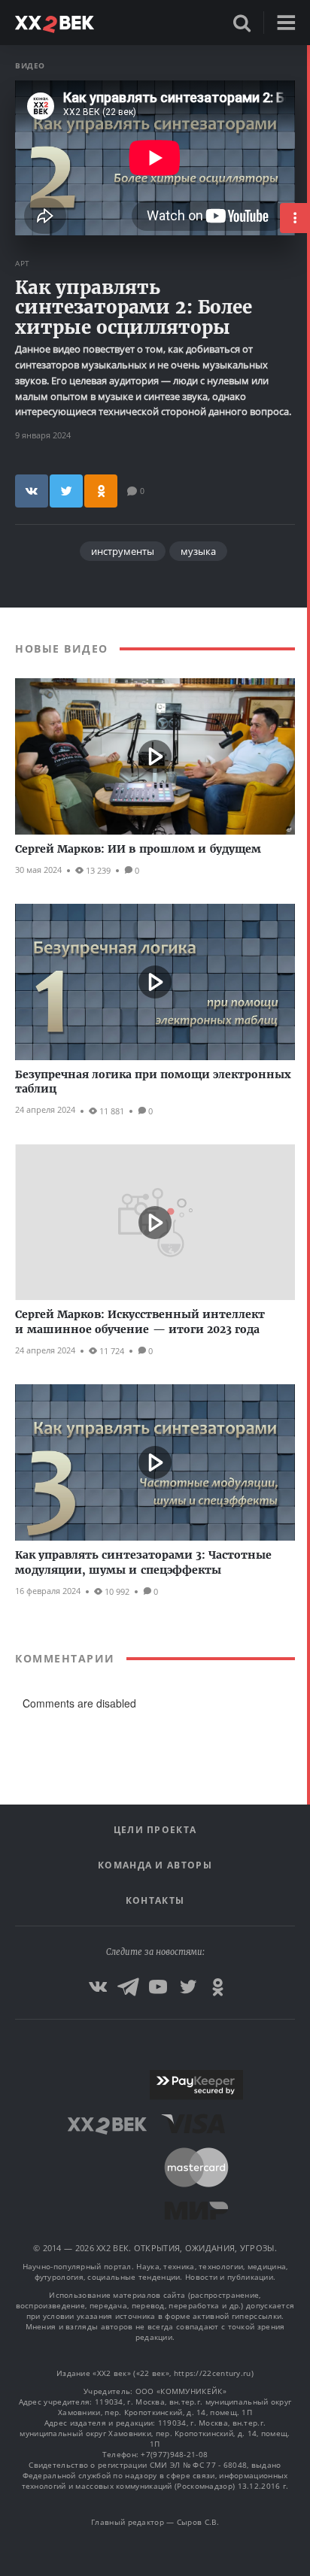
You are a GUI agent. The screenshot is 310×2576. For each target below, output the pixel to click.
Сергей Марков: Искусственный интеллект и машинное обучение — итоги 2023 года (140, 1322)
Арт (23, 263)
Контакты (155, 1900)
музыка (198, 551)
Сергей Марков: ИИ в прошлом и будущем (138, 849)
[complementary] (308, 1311)
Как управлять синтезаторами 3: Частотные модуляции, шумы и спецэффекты (143, 1562)
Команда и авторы (155, 1865)
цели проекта (155, 1830)
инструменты (123, 551)
